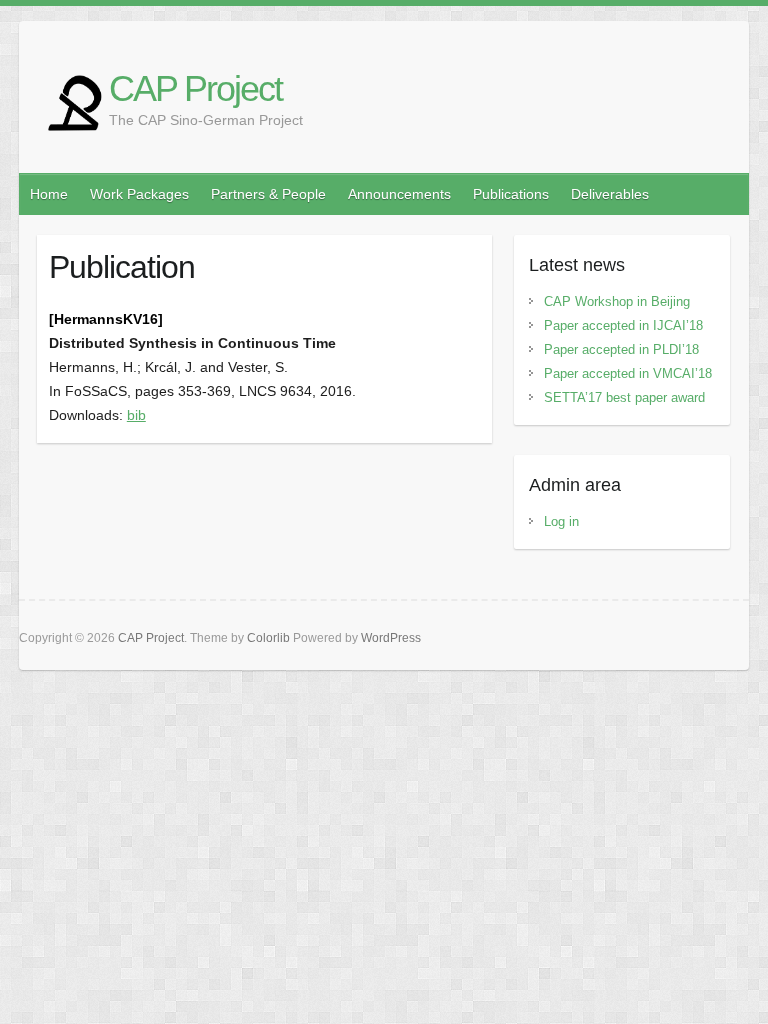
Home (49, 194)
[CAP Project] (74, 103)
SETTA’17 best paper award (624, 397)
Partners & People (268, 194)
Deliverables (610, 194)
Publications (511, 194)
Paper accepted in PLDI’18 (621, 349)
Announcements (399, 194)
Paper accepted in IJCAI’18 (623, 325)
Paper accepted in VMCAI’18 (628, 373)
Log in (561, 521)
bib (136, 415)
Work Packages (139, 194)
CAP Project (195, 88)
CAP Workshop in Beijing (617, 301)
